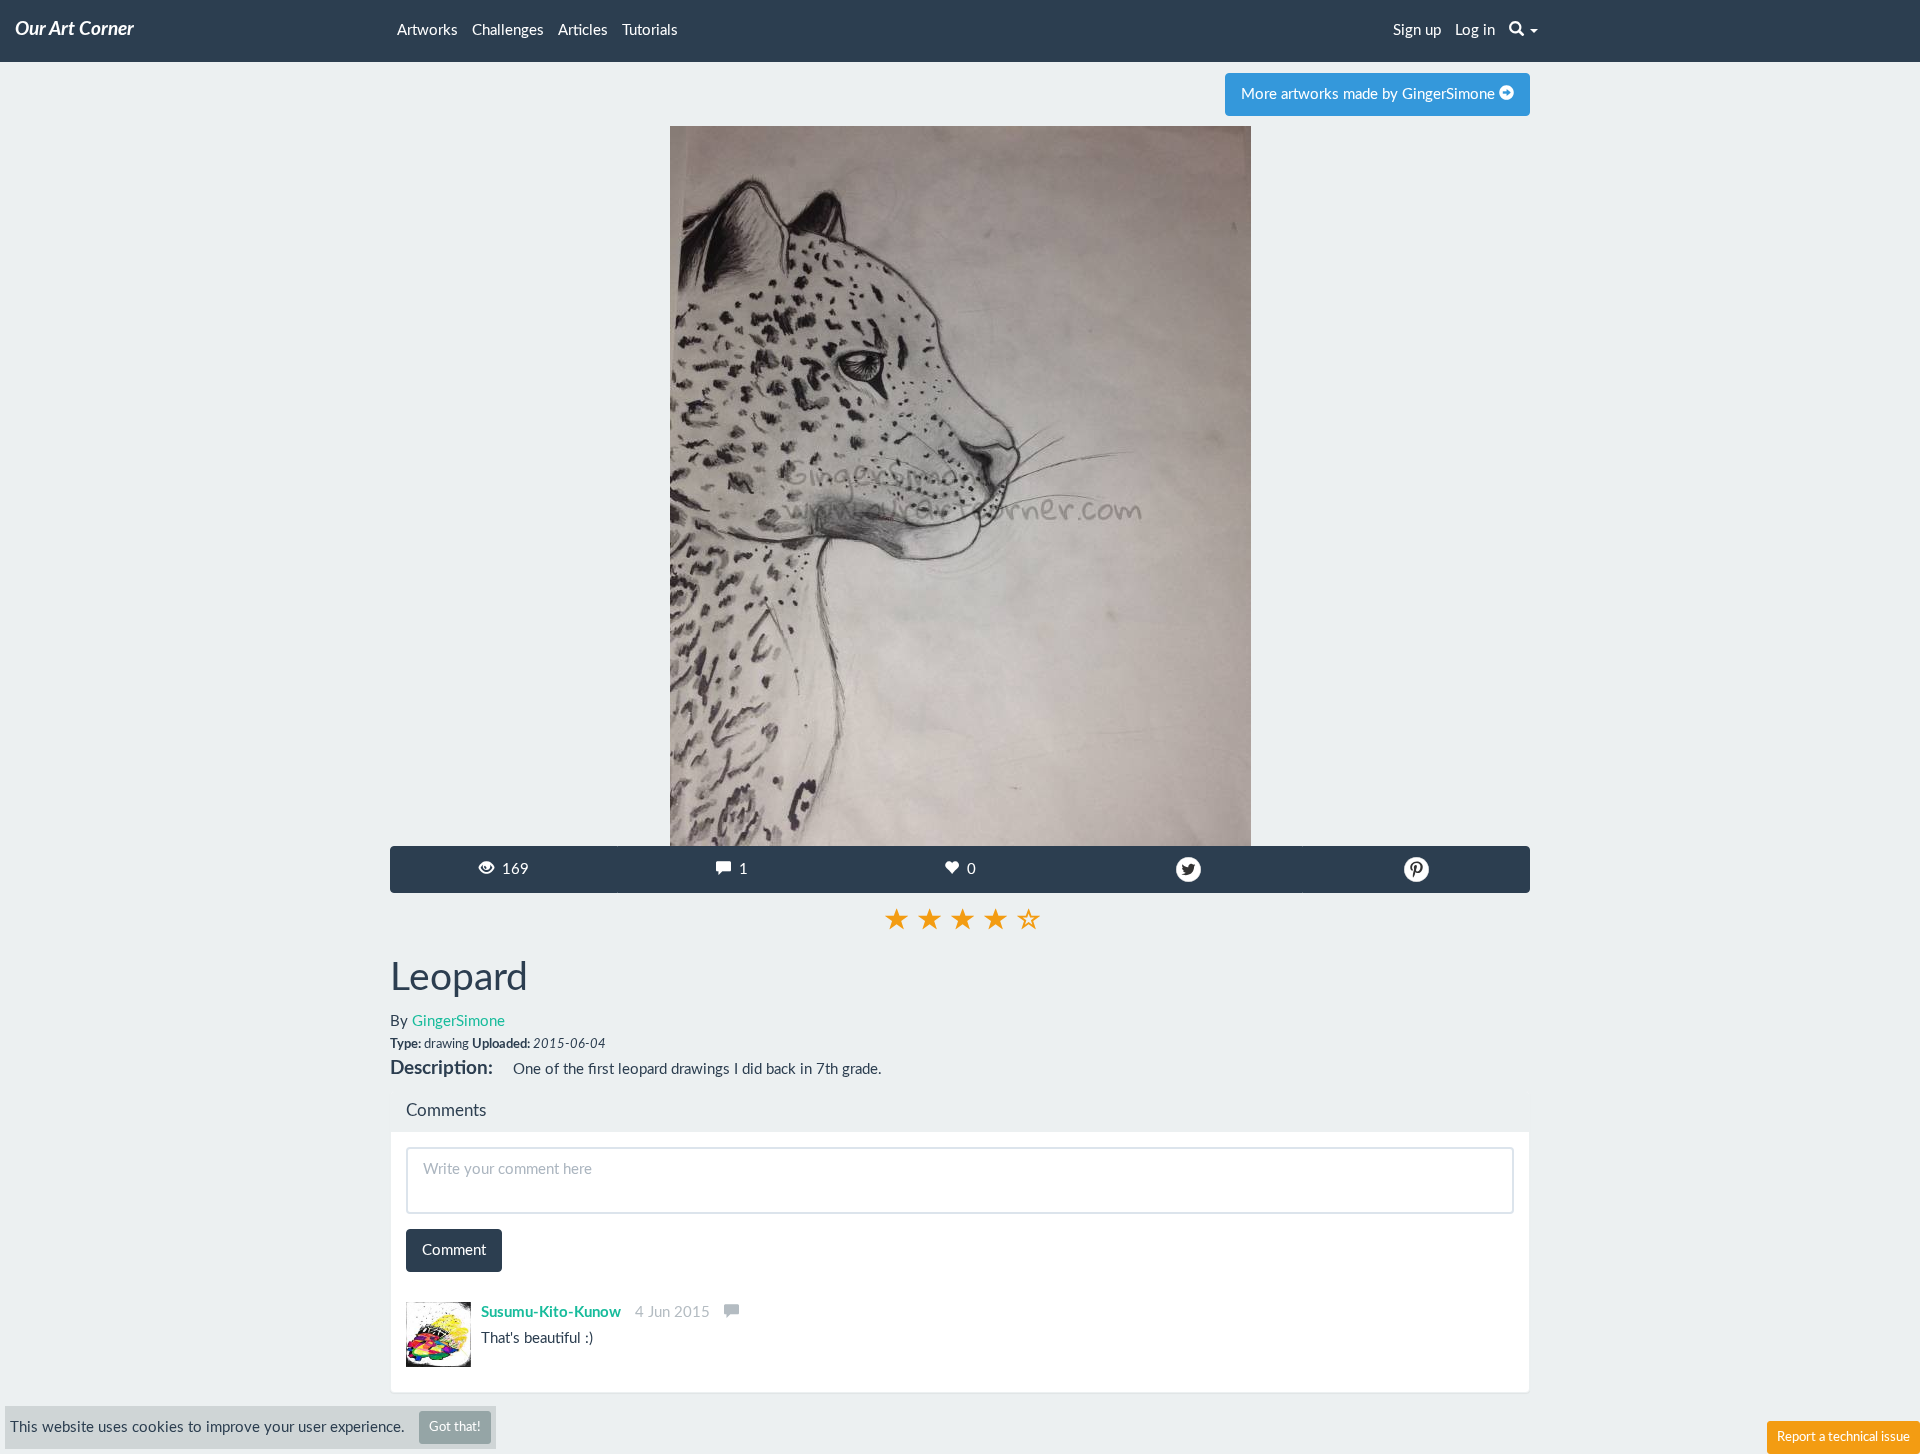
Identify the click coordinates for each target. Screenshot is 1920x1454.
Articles (583, 30)
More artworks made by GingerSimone (1370, 94)
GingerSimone (458, 1021)
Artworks (427, 30)
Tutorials (650, 30)
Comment (454, 1250)
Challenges (508, 30)
